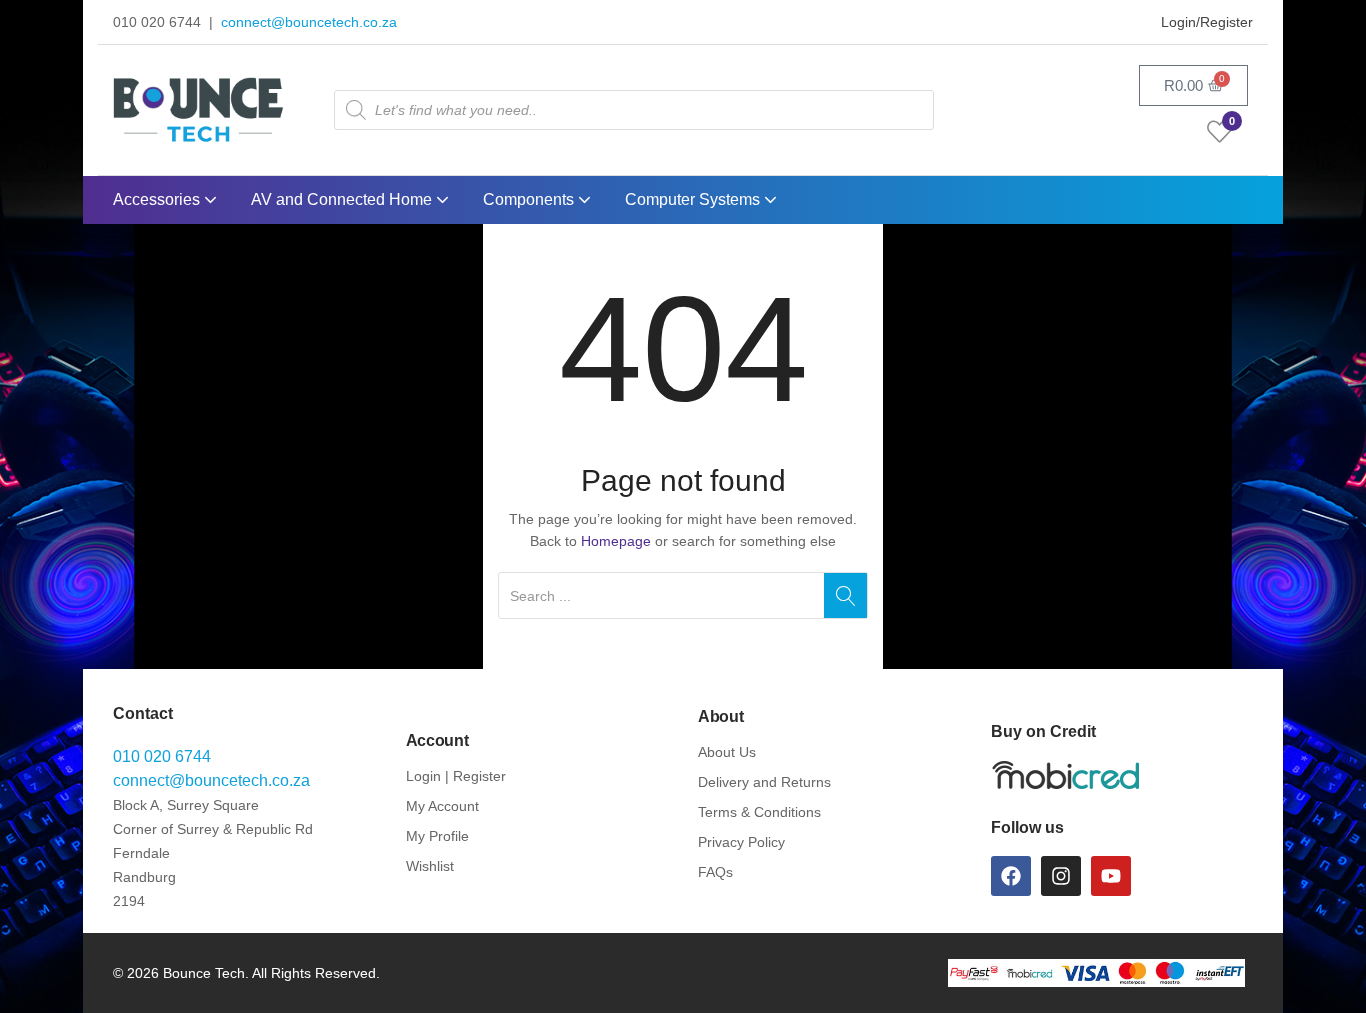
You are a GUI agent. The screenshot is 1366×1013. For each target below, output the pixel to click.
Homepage (616, 541)
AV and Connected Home (343, 199)
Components (530, 199)
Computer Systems (694, 199)
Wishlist (430, 866)
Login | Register (456, 776)
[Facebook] (1011, 876)
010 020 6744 (162, 756)
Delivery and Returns (764, 782)
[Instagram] (1061, 876)
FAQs (715, 872)
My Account (442, 806)
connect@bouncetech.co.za (309, 22)
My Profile (437, 836)
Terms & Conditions (759, 812)
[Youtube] (1111, 876)
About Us (727, 752)
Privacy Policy (741, 842)
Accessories (158, 199)
